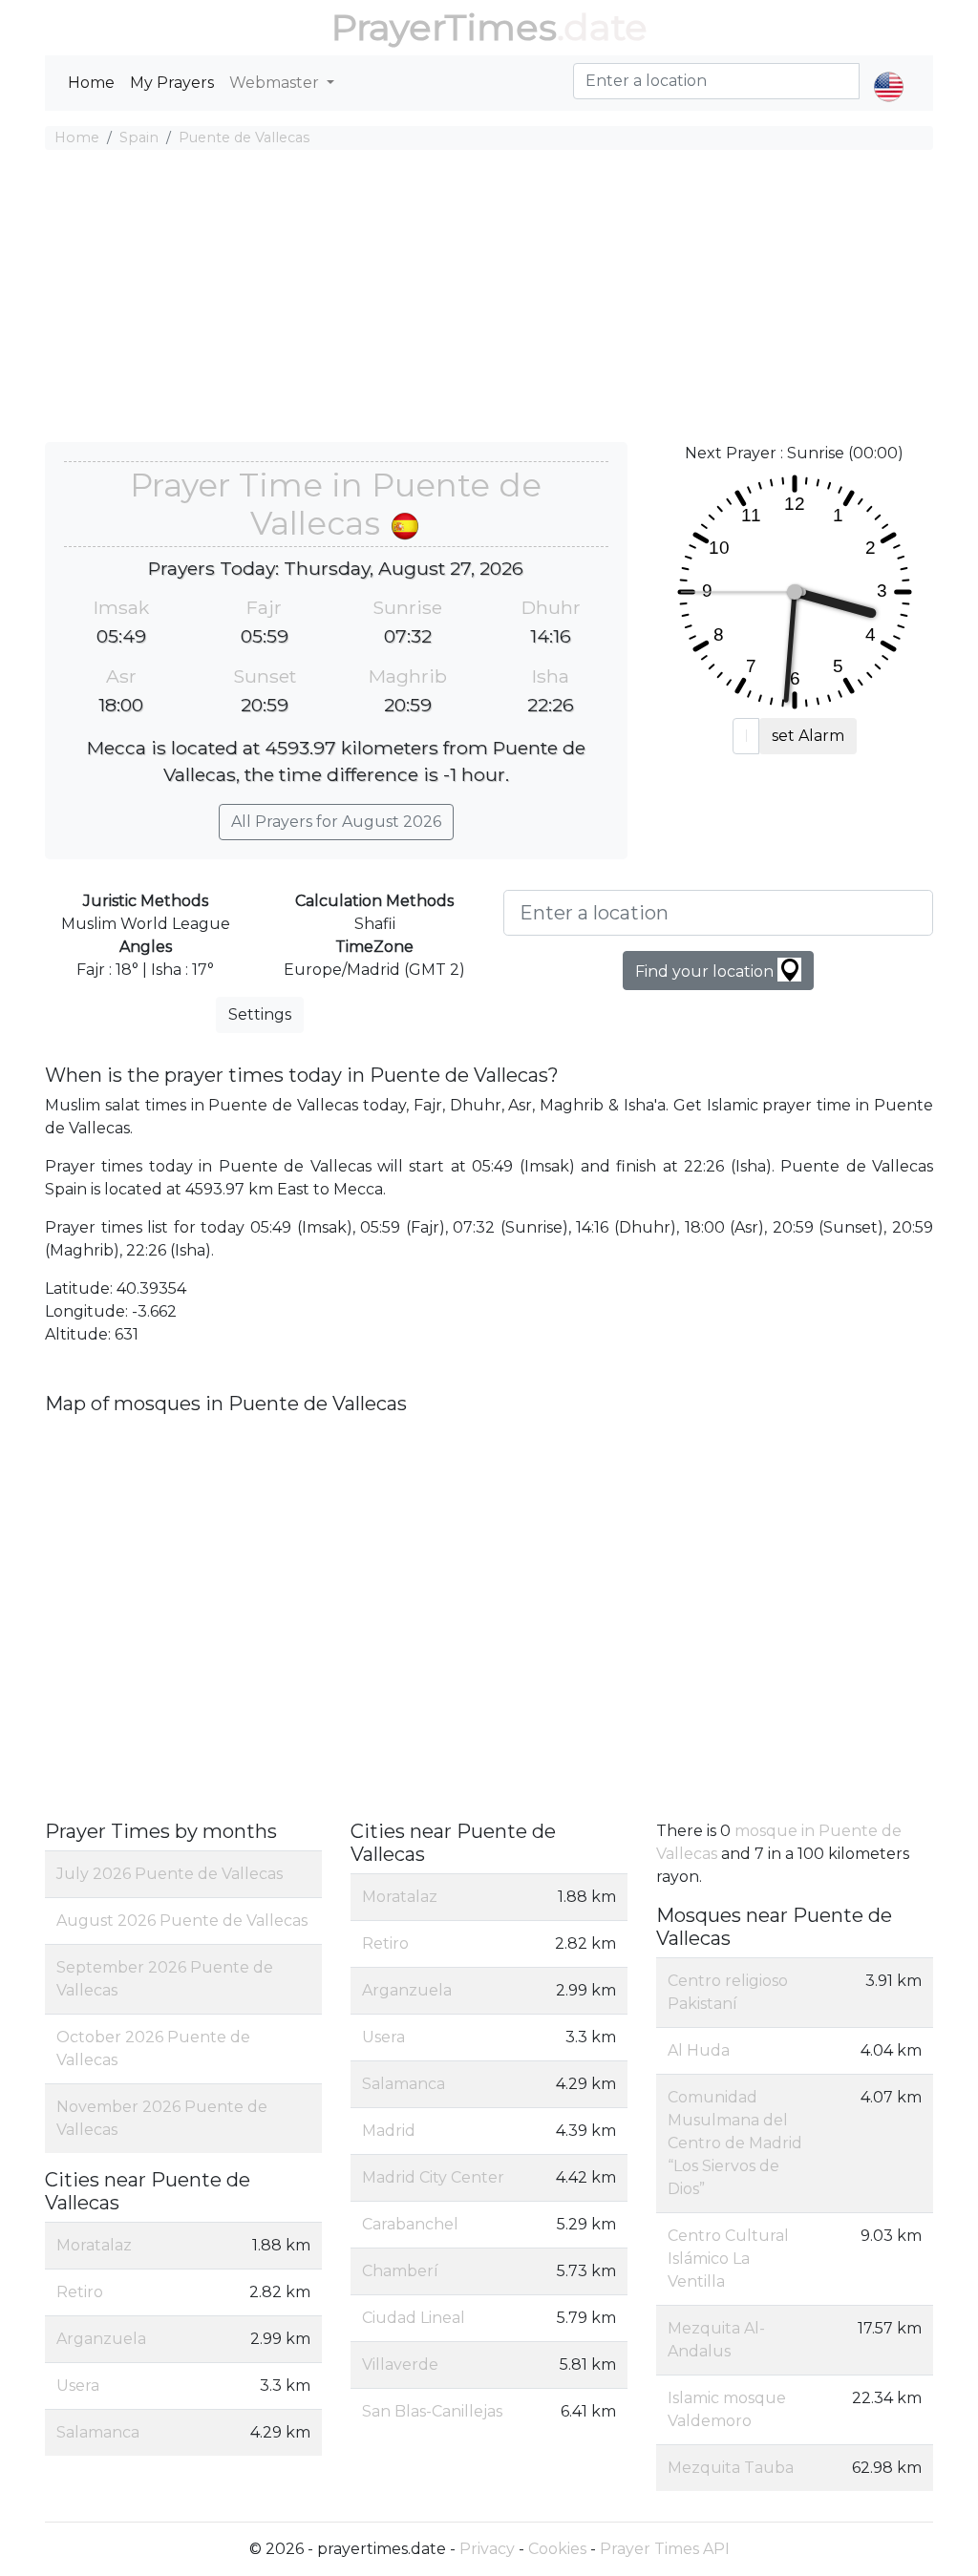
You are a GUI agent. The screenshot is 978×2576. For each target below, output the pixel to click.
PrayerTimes (444, 27)
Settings (260, 1014)
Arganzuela (101, 2339)
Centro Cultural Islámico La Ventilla (728, 2259)
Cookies (557, 2549)
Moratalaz (94, 2245)
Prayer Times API (665, 2549)
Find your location (706, 971)
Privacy (487, 2549)
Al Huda (699, 2050)
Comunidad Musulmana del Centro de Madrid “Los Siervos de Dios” (735, 2143)
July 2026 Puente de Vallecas (170, 1874)
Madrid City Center (433, 2177)
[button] (889, 71)
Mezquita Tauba (731, 2468)
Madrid (389, 2131)
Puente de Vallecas (244, 137)
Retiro (80, 2292)
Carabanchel (410, 2224)
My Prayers (172, 83)
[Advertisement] (489, 299)
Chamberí (400, 2271)
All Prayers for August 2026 (336, 822)
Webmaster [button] (276, 83)
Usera (78, 2386)
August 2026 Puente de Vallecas (182, 1921)
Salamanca (98, 2432)
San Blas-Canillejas (432, 2411)
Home (91, 83)
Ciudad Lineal (414, 2318)
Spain (139, 137)
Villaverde (400, 2365)
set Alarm (808, 736)
